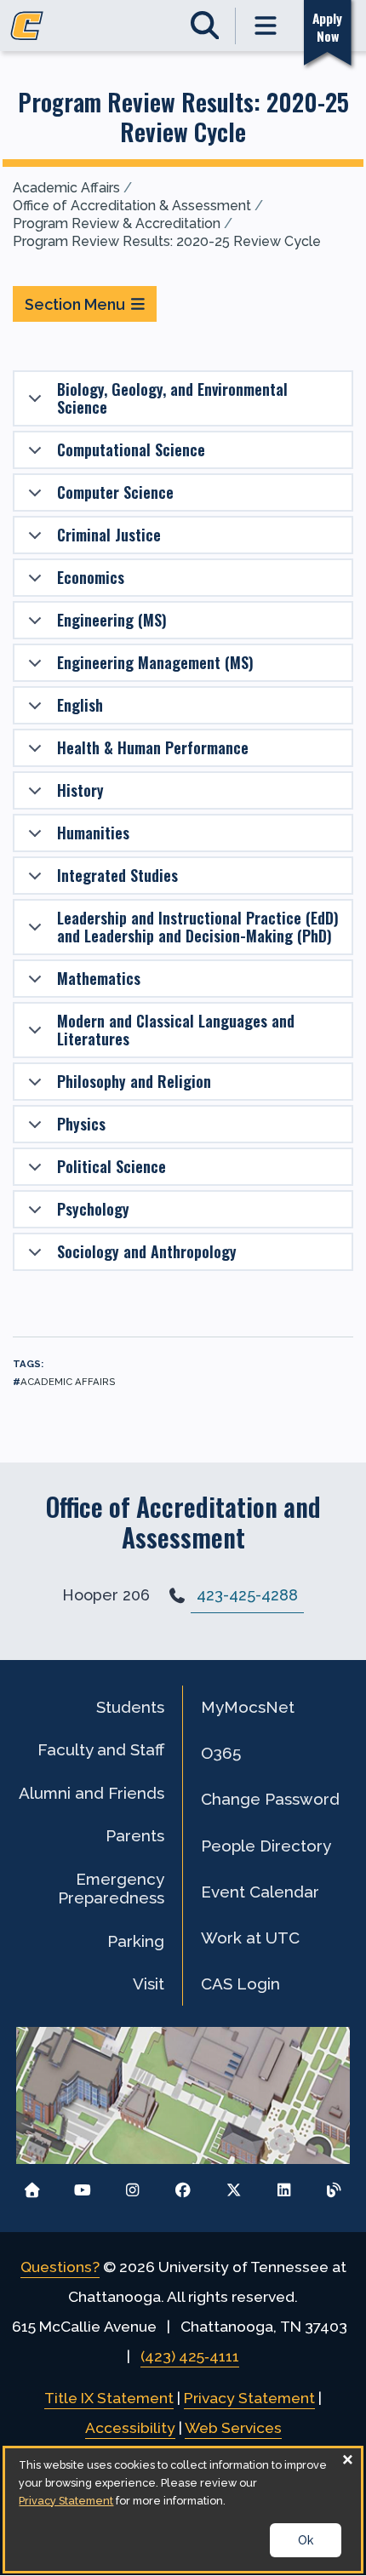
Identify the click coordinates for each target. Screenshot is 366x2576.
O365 (221, 1753)
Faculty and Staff (101, 1749)
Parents (135, 1835)
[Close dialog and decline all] (348, 2459)
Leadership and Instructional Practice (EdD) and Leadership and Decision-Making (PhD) (198, 927)
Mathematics (99, 978)
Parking (136, 1941)
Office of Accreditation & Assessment (132, 206)
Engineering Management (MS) (155, 662)
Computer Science (115, 492)
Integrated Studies (117, 875)
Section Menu (75, 304)
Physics (81, 1124)
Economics (91, 577)
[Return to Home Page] (32, 2186)
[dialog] (183, 2510)
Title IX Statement (109, 2398)
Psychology (93, 1209)
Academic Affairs (66, 188)
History (80, 790)
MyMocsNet (248, 1707)
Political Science (112, 1166)
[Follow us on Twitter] (234, 2186)
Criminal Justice (109, 535)
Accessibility (130, 2428)
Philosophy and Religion (134, 1081)
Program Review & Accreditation (117, 223)
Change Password (270, 1799)
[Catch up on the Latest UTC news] (334, 2186)
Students (130, 1707)
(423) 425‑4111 (190, 2356)
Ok (306, 2540)
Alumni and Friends (91, 1793)
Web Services (233, 2428)
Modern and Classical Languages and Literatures (176, 1030)
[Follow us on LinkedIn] (284, 2186)
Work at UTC (250, 1938)
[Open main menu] (266, 26)
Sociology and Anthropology (147, 1251)
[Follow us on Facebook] (183, 2186)
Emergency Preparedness (111, 1888)
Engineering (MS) (112, 620)
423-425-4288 (247, 1595)
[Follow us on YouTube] (82, 2186)
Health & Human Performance (153, 747)
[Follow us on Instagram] (132, 2186)
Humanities (93, 833)
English (80, 705)
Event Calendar (260, 1892)
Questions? (60, 2267)
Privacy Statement (249, 2398)
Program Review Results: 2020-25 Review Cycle (167, 241)
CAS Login (240, 1984)
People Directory (266, 1846)
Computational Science (131, 449)
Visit (149, 1984)
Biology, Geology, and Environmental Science (172, 398)
